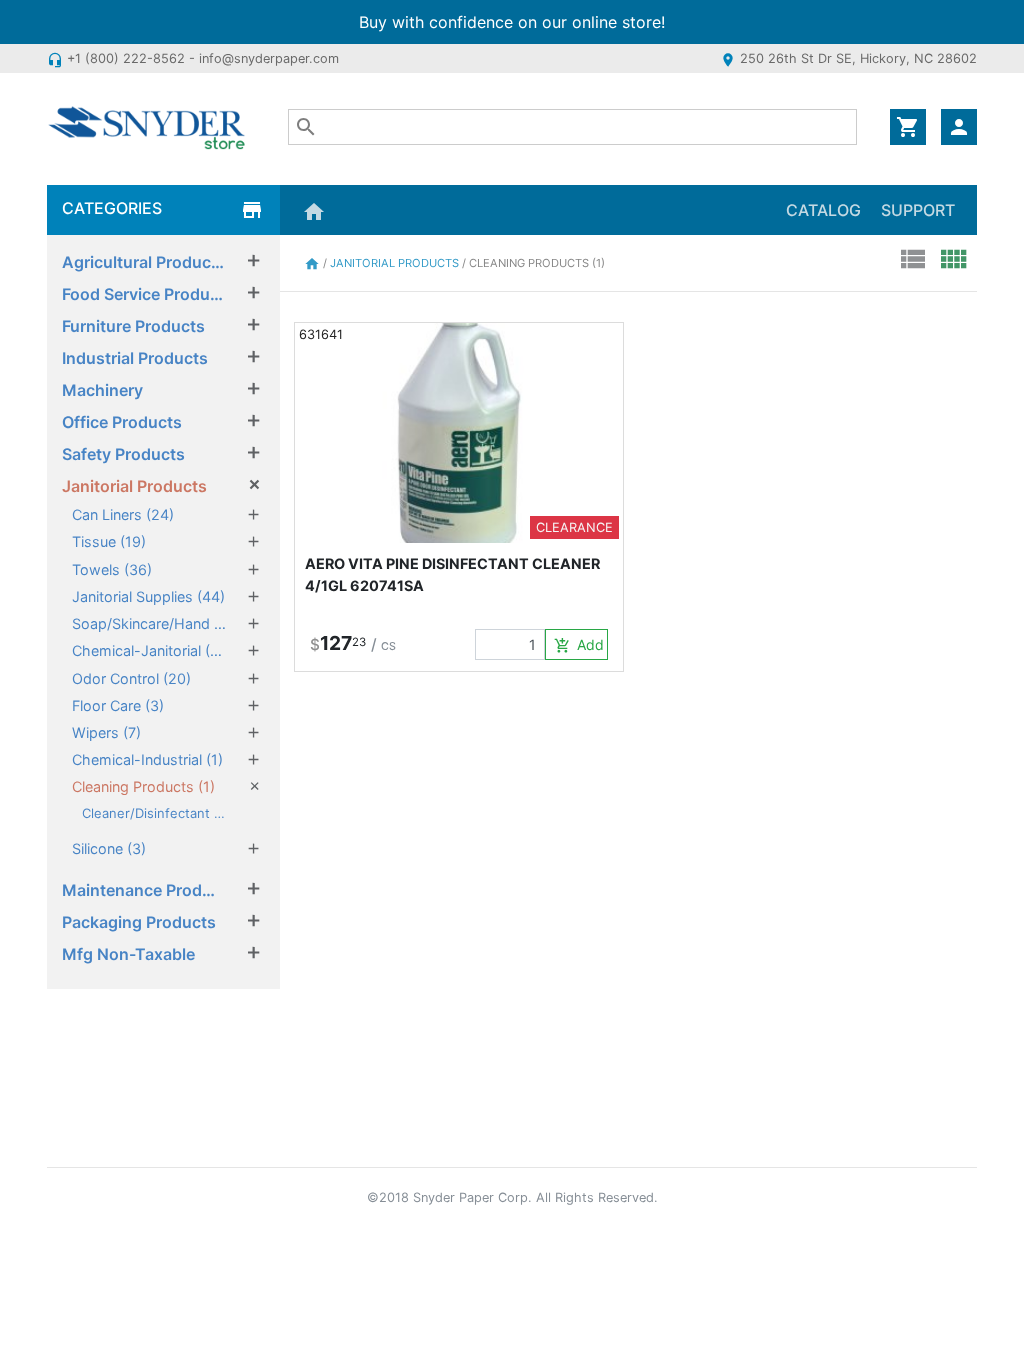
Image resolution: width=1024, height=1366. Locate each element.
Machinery (102, 390)
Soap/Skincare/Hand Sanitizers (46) (149, 623)
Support (918, 210)
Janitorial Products (134, 486)
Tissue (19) (109, 541)
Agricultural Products (143, 262)
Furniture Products (133, 326)
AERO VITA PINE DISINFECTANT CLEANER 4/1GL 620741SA (452, 574)
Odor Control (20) (131, 678)
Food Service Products (143, 294)
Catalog (823, 210)
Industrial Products (135, 358)
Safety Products (123, 454)
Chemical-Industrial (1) (147, 759)
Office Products (122, 422)
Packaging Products (139, 922)
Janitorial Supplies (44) (148, 596)
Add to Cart (581, 645)
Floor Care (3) (118, 705)
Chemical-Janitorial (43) (149, 650)
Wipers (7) (106, 732)
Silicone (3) (109, 848)
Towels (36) (112, 569)
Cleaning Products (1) (143, 786)
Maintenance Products (143, 890)
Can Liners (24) (123, 514)
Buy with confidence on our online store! (512, 22)
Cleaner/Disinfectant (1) (155, 813)
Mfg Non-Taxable (128, 954)
